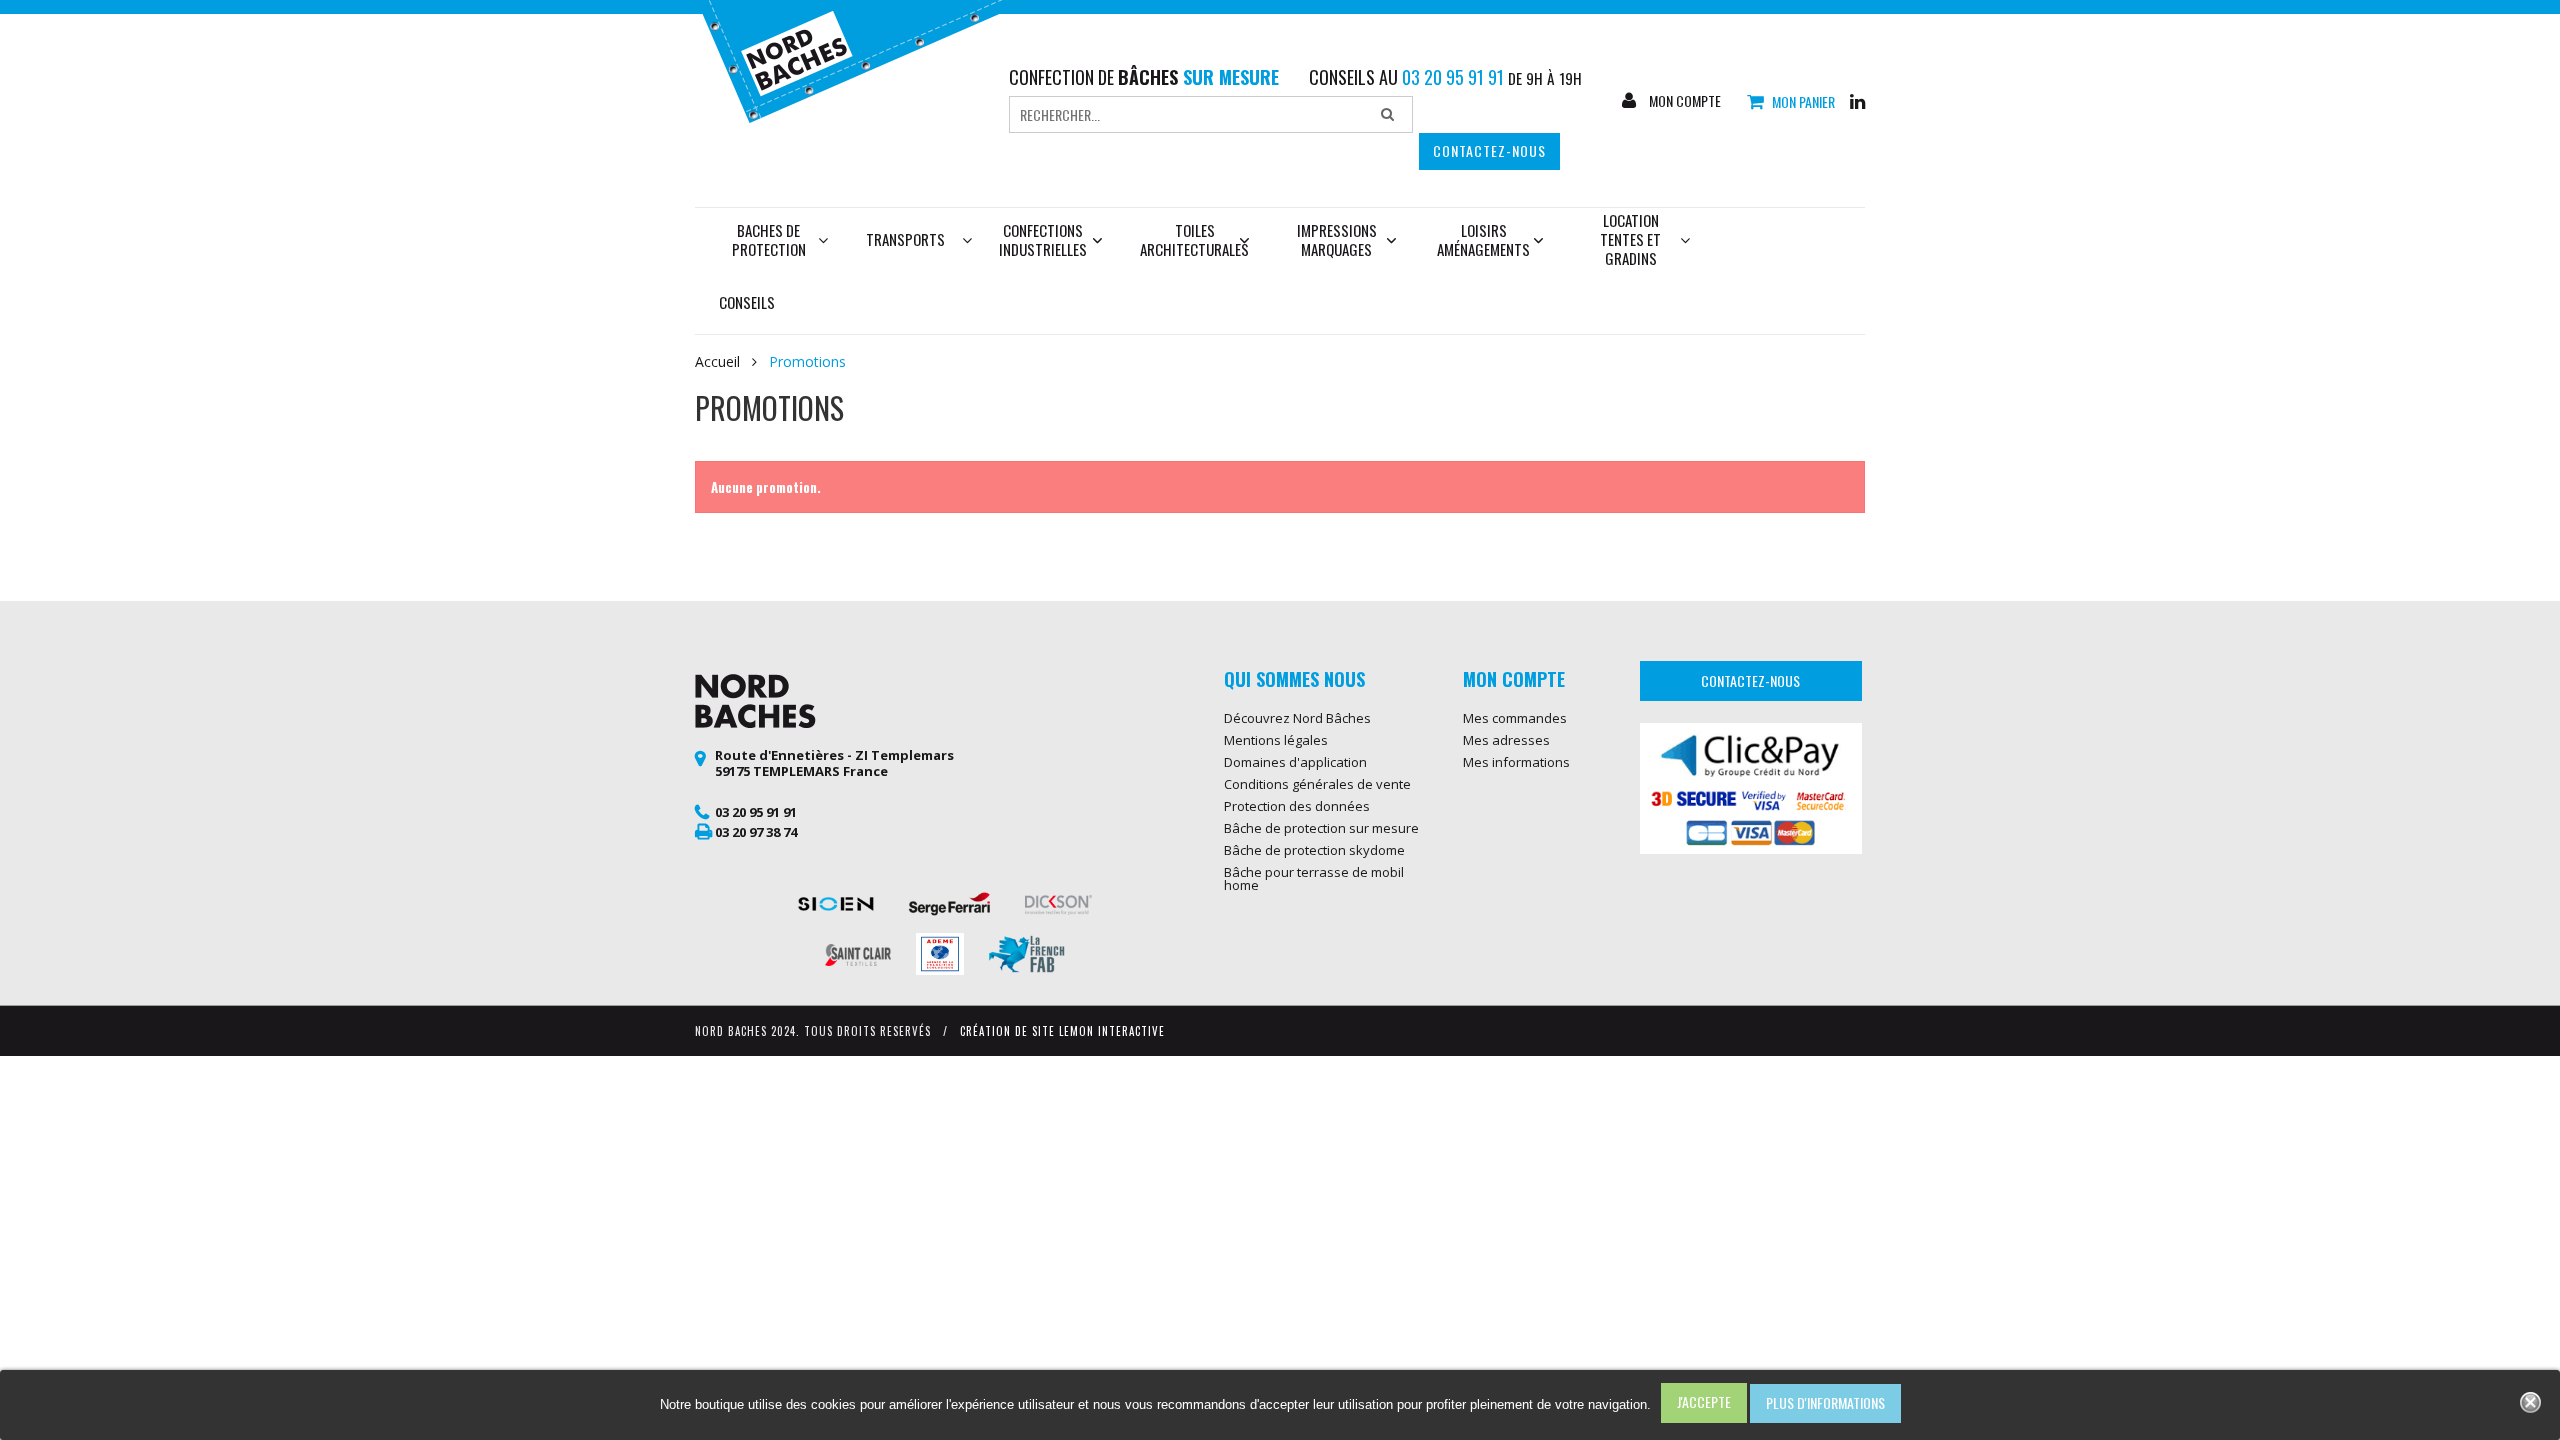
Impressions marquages (1337, 239)
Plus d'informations (1825, 1402)
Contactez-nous (1489, 150)
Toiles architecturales (1194, 239)
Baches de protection (769, 239)
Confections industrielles (1043, 239)
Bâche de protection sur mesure (1321, 828)
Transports (905, 239)
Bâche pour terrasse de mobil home (1314, 878)
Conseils (747, 302)
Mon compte (1683, 101)
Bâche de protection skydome (1314, 850)
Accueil (717, 362)
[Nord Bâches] (863, 59)
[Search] (1387, 115)
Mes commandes (1515, 718)
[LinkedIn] (1857, 100)
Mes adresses (1506, 740)
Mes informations (1516, 762)
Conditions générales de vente (1317, 784)
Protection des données (1297, 806)
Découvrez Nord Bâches (1297, 718)
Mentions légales (1276, 740)
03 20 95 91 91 (756, 812)
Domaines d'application (1295, 762)
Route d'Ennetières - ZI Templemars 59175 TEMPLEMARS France (834, 763)
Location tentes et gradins (1630, 239)
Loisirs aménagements (1483, 239)
